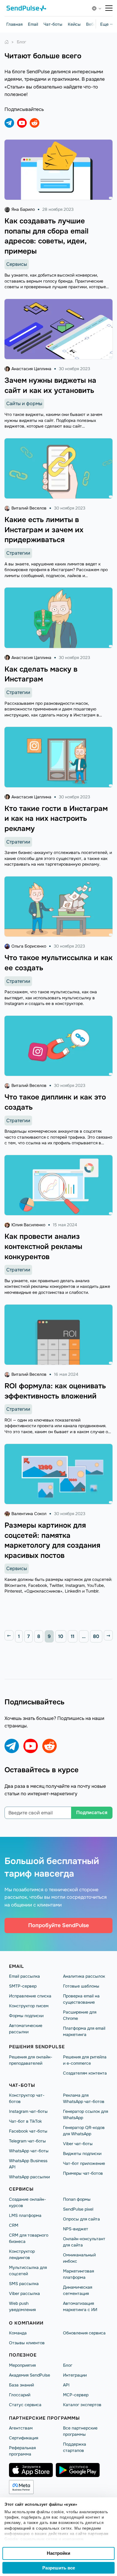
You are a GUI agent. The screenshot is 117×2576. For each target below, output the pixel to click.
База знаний (21, 2385)
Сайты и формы (24, 404)
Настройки (58, 2553)
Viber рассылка (24, 2293)
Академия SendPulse (30, 2375)
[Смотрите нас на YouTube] (22, 123)
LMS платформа (25, 2215)
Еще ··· (106, 24)
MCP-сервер (76, 2395)
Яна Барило (23, 209)
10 (61, 1636)
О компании (26, 2323)
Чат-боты (53, 24)
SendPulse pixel (78, 2209)
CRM (14, 2225)
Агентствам (21, 2428)
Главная (14, 24)
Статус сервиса (25, 2405)
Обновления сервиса (84, 2333)
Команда (18, 2333)
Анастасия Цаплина (31, 369)
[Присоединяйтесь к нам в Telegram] (9, 123)
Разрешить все (59, 2568)
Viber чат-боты (78, 2144)
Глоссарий (20, 2395)
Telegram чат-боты (27, 2141)
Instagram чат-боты (28, 2111)
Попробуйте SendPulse (58, 1925)
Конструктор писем (29, 2006)
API (66, 2385)
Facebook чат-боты (28, 2131)
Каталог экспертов (82, 2405)
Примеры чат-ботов (83, 2173)
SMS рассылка (24, 2284)
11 (73, 1636)
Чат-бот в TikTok (25, 2121)
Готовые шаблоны (81, 1986)
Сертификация (24, 2438)
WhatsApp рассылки (29, 2177)
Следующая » (108, 1635)
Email (33, 24)
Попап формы (77, 2199)
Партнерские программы (44, 2418)
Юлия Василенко (28, 1225)
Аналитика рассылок (84, 1976)
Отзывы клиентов (27, 2343)
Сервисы (17, 264)
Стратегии (18, 553)
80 (96, 1636)
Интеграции (75, 2375)
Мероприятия (22, 2365)
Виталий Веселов (29, 508)
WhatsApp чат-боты (29, 2151)
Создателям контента (85, 2073)
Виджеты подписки (82, 2153)
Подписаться (92, 1812)
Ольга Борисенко (29, 946)
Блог (68, 2365)
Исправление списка (30, 1996)
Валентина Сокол (29, 1514)
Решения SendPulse (37, 2047)
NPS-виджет (76, 2229)
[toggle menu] (109, 8)
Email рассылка (24, 1976)
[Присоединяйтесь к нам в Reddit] (34, 123)
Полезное (23, 2355)
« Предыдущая (9, 1635)
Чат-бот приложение (84, 2163)
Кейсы (74, 24)
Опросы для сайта (81, 2219)
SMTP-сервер (23, 1986)
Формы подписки (26, 2016)
